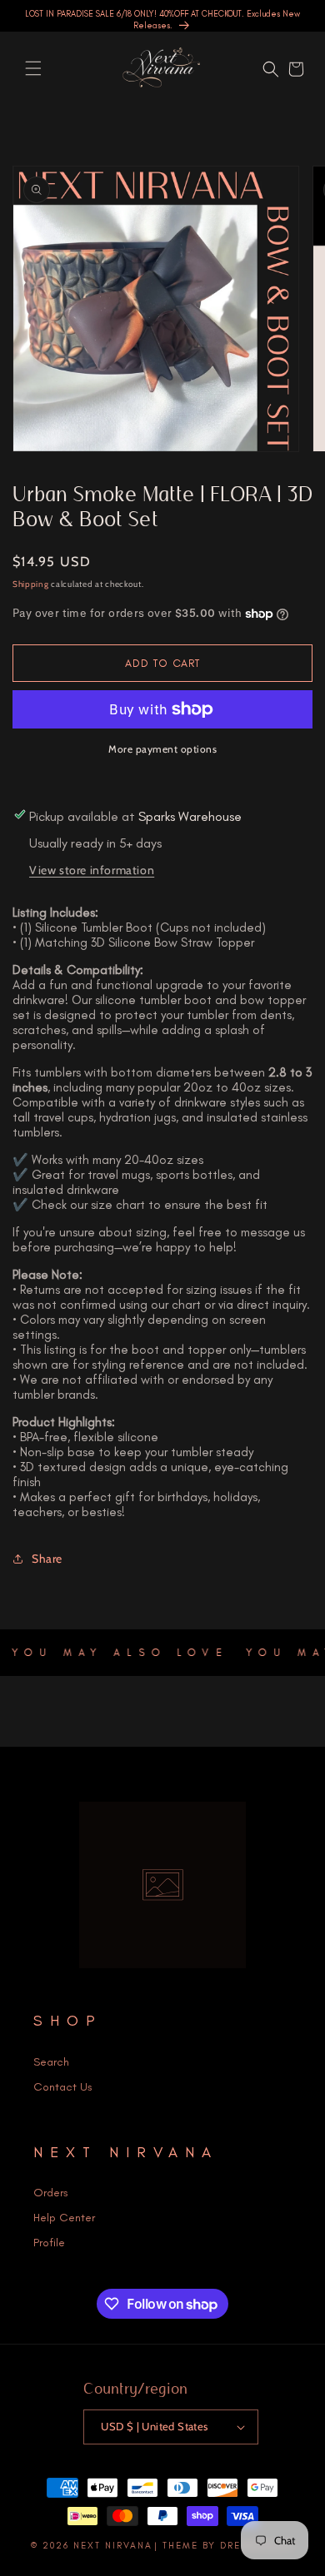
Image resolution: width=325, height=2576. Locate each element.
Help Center (64, 2218)
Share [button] (47, 1559)
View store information (92, 870)
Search (51, 2062)
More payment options (162, 749)
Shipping (31, 584)
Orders (51, 2193)
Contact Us (63, 2087)
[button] (33, 68)
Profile (49, 2243)
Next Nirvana (113, 2546)
